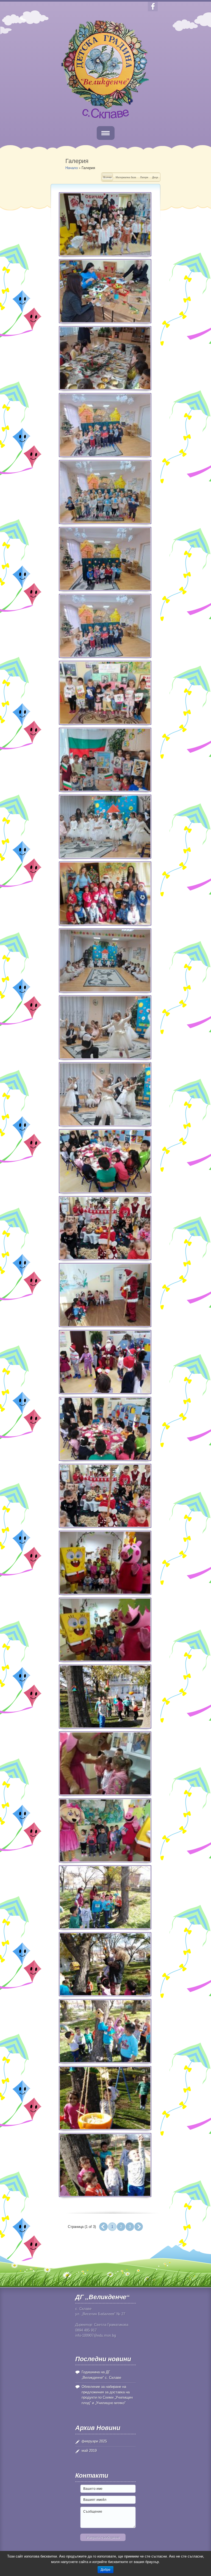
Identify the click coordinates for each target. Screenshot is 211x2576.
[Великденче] (105, 1094)
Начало (72, 168)
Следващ (139, 2227)
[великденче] (105, 1563)
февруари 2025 (94, 2441)
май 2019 (89, 2451)
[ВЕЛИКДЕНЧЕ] (105, 1496)
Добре (105, 2570)
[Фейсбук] (153, 6)
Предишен (103, 2227)
